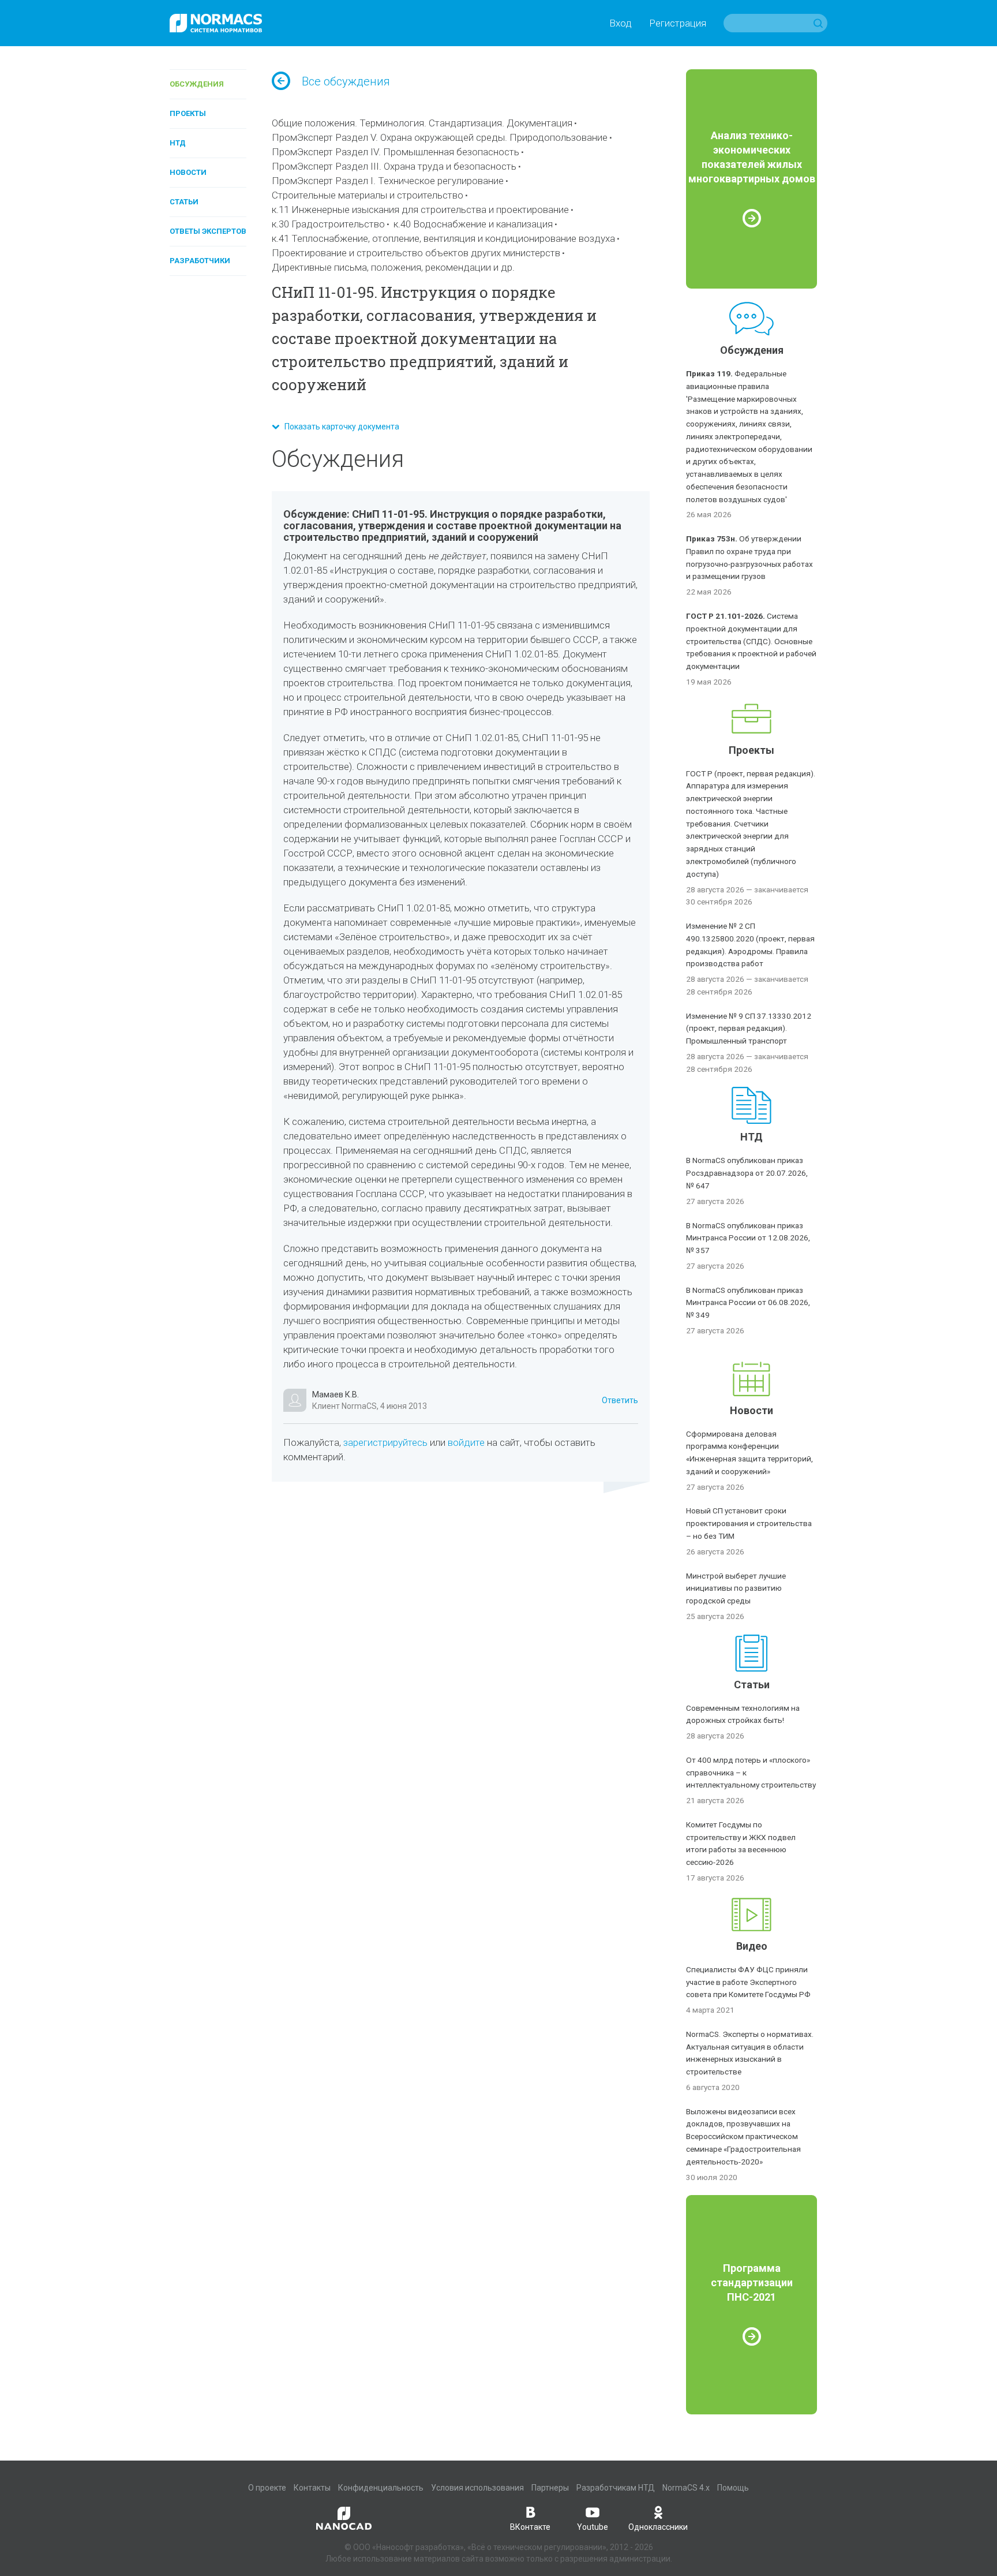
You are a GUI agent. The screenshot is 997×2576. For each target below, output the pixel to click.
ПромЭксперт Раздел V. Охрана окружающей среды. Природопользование (440, 137)
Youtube (593, 2527)
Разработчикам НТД (616, 2488)
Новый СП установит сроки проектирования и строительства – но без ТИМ (749, 1523)
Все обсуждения (346, 81)
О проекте (267, 2488)
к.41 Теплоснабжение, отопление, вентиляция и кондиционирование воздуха (443, 238)
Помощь (733, 2488)
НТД (178, 143)
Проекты (188, 113)
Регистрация (678, 23)
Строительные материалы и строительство (368, 195)
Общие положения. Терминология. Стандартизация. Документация (422, 123)
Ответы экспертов (208, 231)
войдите (466, 1442)
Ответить (620, 1400)
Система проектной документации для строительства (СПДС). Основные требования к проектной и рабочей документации (751, 641)
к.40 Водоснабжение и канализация (473, 224)
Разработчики (200, 261)
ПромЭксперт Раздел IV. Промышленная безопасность (396, 152)
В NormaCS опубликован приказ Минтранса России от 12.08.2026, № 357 (748, 1238)
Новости (188, 172)
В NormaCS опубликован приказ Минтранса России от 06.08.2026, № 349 (748, 1303)
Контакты (312, 2488)
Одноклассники (658, 2527)
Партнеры (550, 2488)
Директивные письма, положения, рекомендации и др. (393, 267)
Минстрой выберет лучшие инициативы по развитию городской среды (736, 1588)
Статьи (184, 202)
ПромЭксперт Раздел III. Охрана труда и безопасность (394, 166)
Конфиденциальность (381, 2488)
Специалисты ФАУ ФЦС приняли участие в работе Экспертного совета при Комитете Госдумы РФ (748, 1982)
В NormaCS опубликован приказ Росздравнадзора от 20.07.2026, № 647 (747, 1173)
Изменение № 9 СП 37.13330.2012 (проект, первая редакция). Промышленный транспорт (749, 1029)
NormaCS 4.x (686, 2488)
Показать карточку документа (339, 427)
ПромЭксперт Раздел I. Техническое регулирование (388, 181)
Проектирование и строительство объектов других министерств (416, 253)
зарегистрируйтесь (385, 1442)
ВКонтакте (530, 2527)
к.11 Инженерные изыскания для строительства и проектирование (420, 210)
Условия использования (477, 2488)
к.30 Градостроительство (328, 224)
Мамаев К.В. (336, 1394)
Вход (621, 23)
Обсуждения (197, 84)
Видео (752, 1946)
